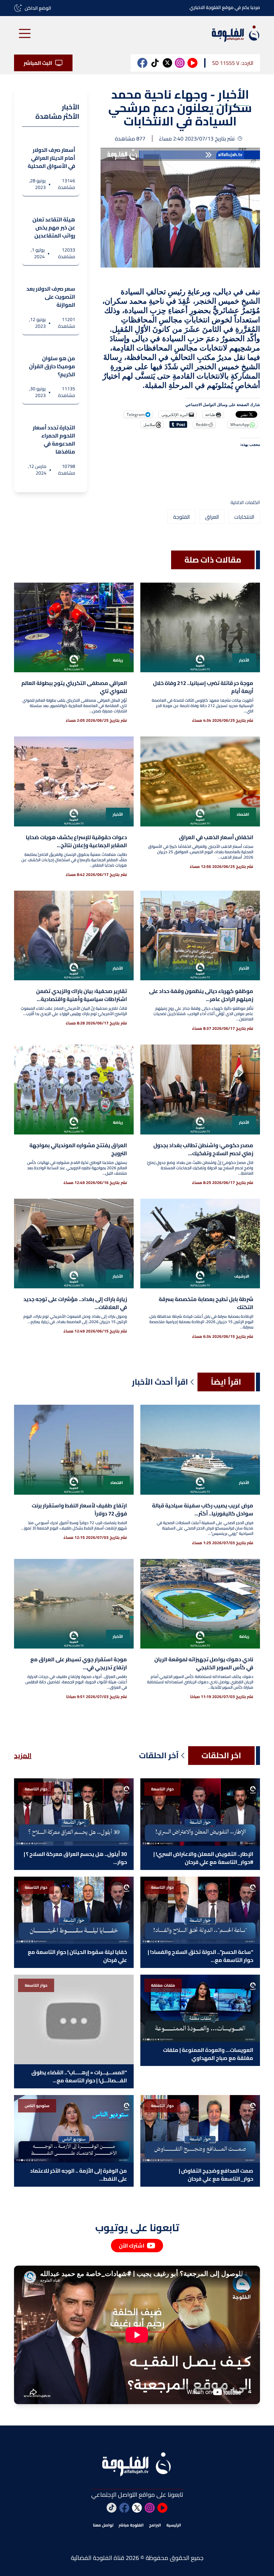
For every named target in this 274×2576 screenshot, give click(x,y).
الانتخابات (244, 517)
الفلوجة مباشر (131, 2525)
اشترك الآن (132, 2246)
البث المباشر (38, 63)
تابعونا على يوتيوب (137, 2227)
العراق (212, 517)
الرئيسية (174, 2525)
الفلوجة (181, 517)
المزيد (23, 1756)
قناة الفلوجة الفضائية (98, 2558)
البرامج (155, 2525)
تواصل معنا (103, 2525)
